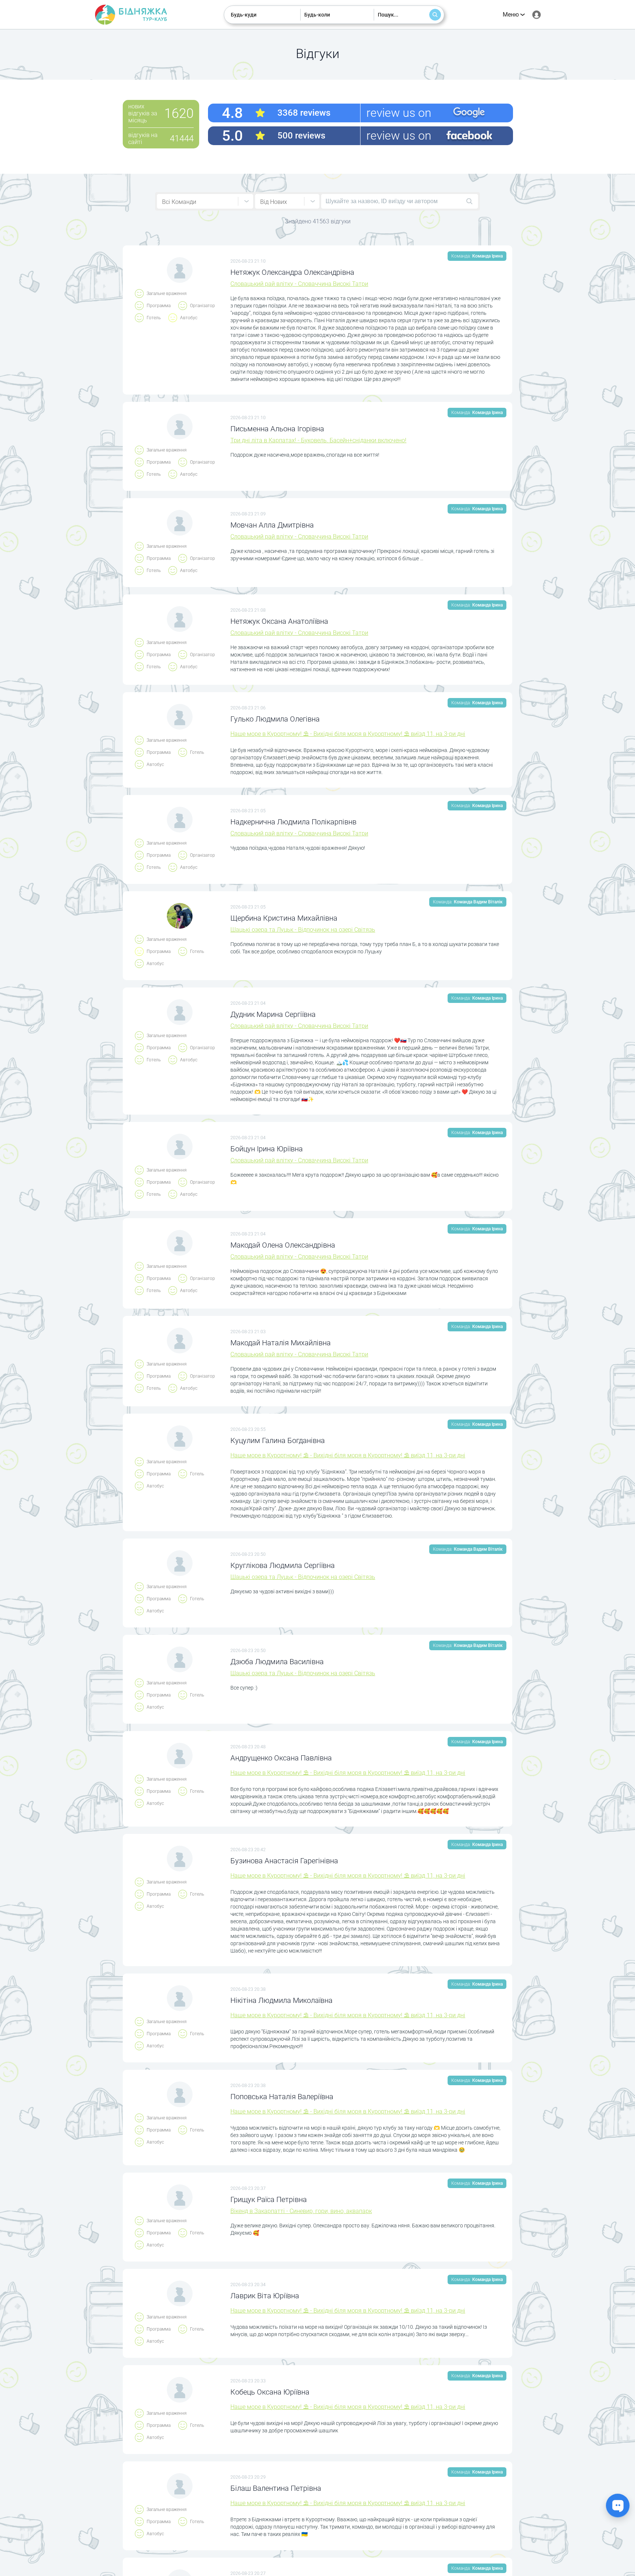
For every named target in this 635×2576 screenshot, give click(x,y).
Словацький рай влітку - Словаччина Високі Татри (299, 284)
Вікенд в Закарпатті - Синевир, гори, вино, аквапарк (301, 2211)
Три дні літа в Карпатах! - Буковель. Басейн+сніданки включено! (318, 440)
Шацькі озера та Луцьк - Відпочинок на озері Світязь (303, 930)
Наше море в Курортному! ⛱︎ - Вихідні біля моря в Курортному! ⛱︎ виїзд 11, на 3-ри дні (348, 734)
